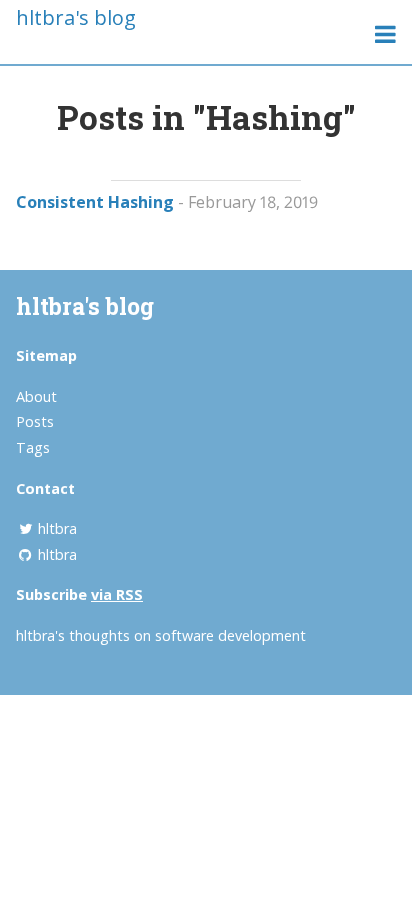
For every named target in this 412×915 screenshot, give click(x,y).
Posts (35, 421)
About (36, 396)
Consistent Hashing (95, 202)
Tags (33, 447)
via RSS (117, 594)
